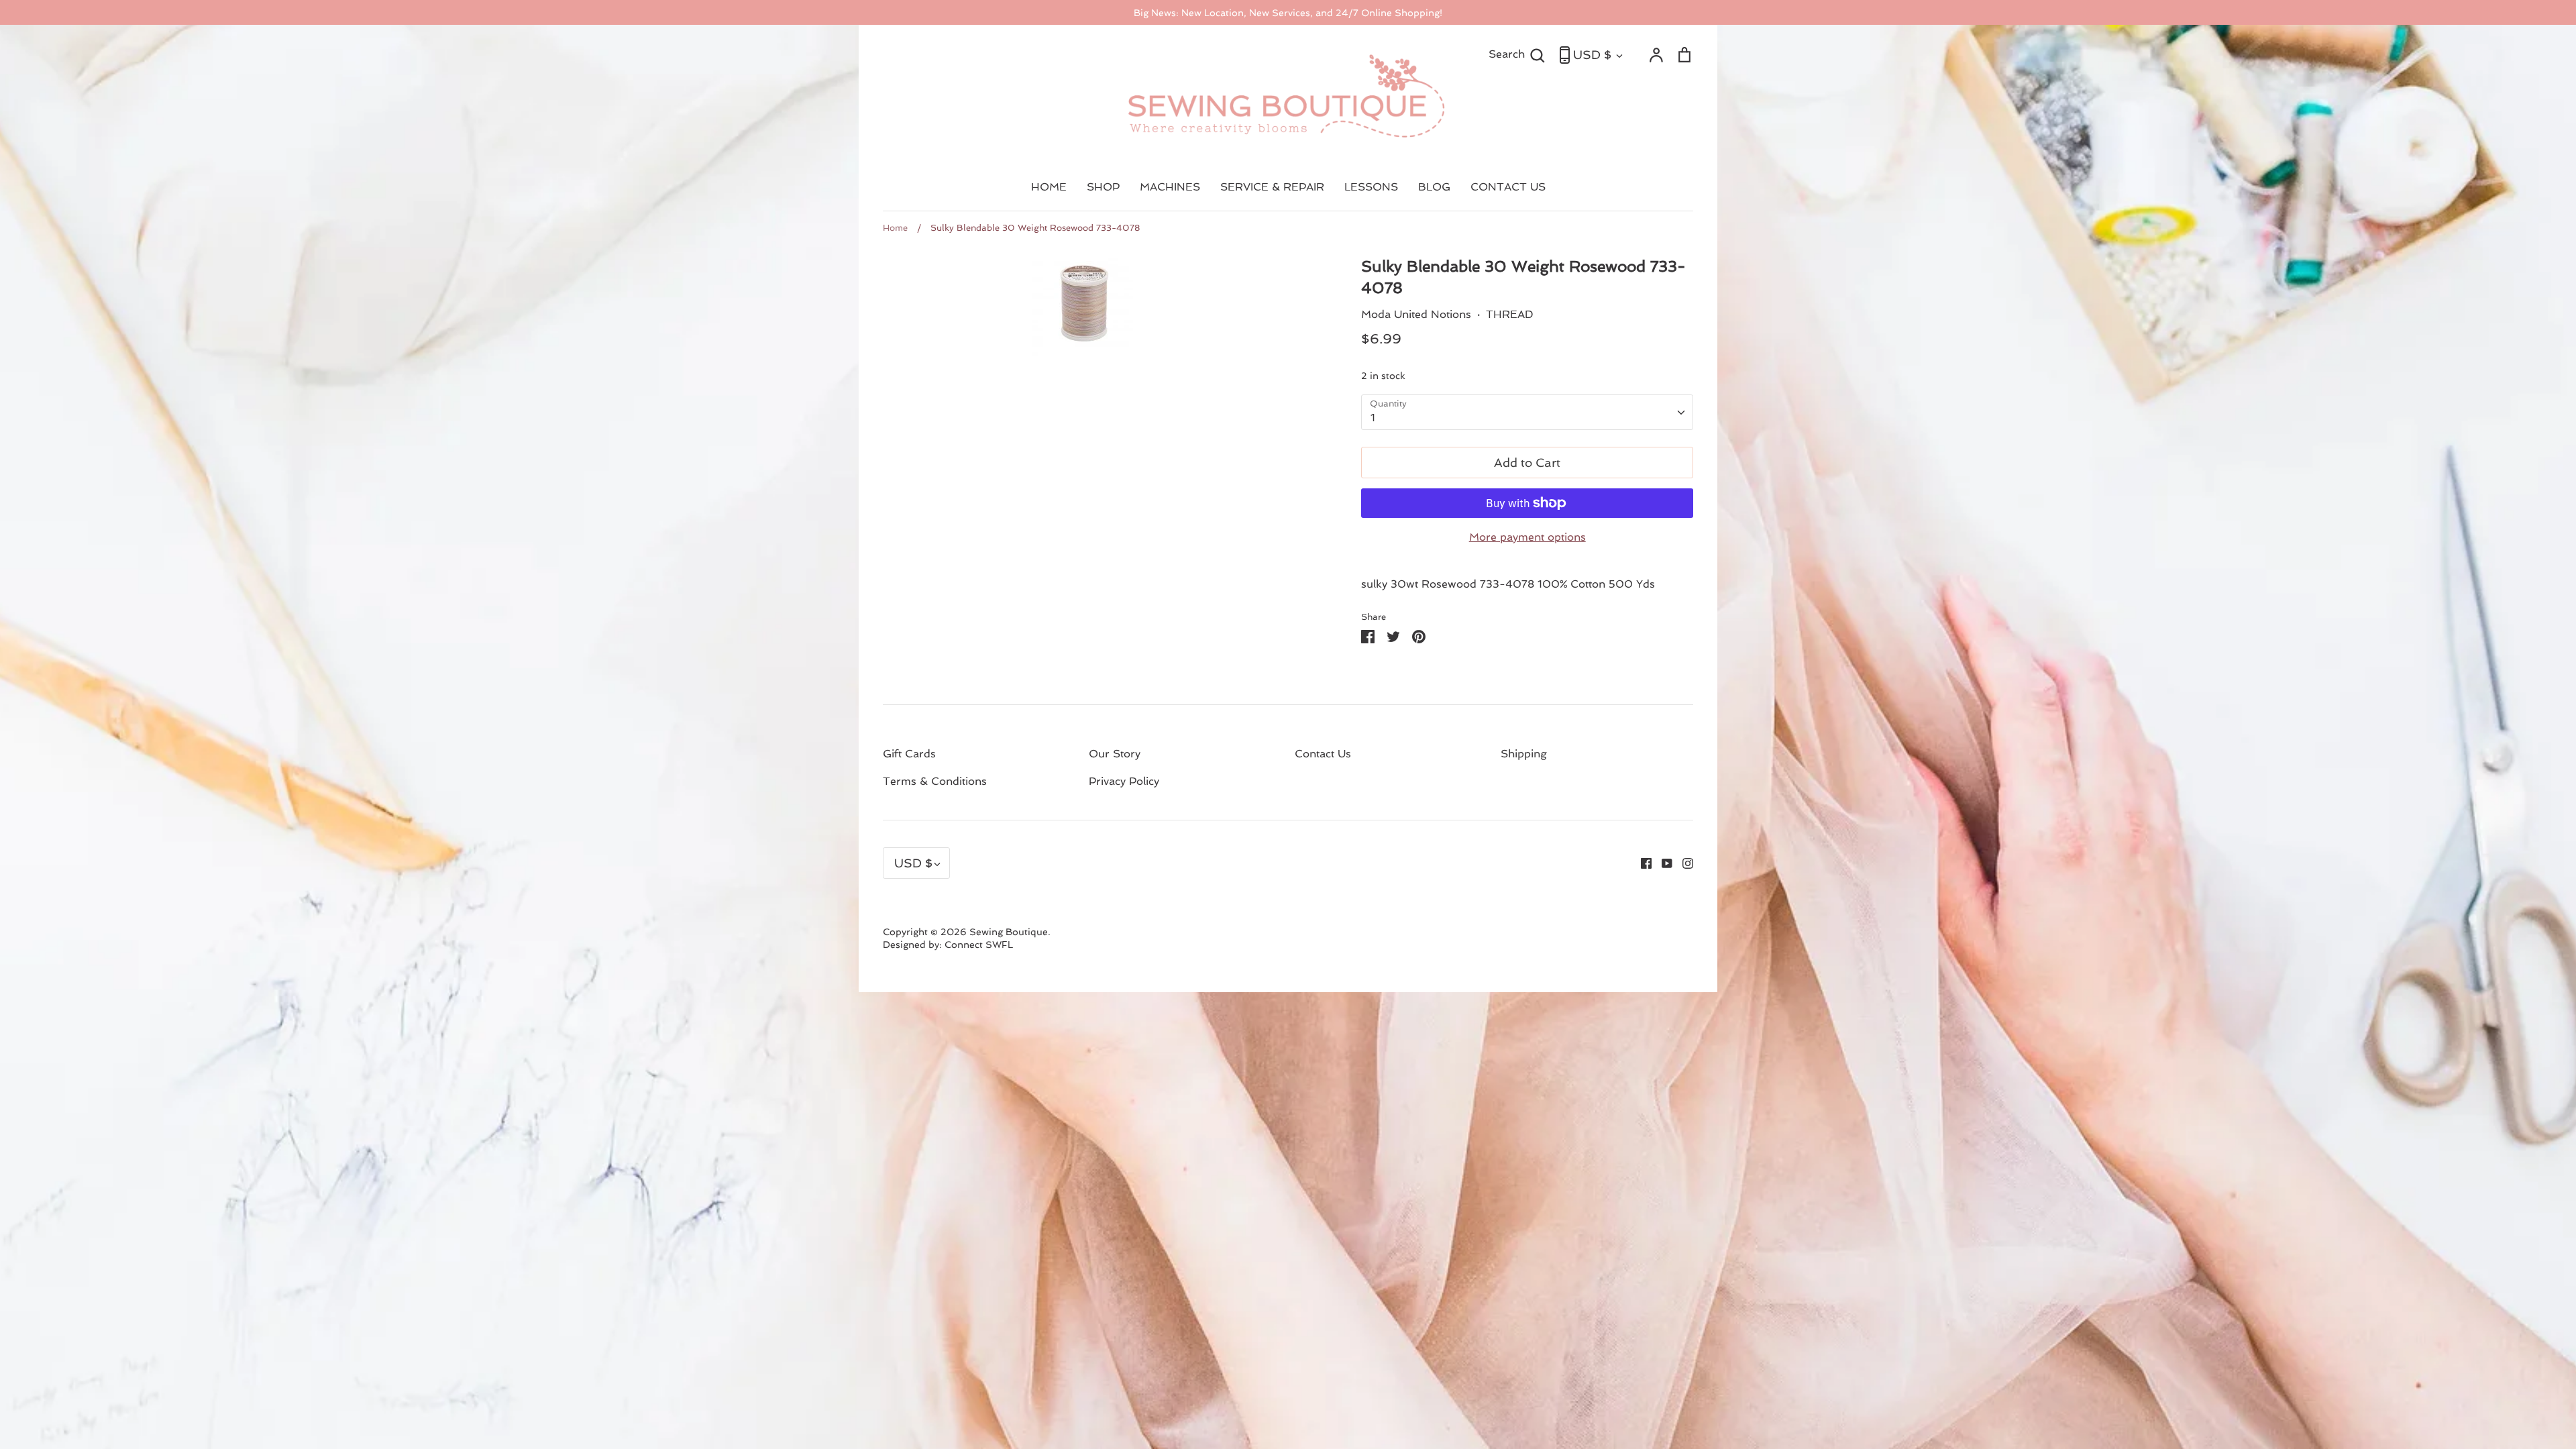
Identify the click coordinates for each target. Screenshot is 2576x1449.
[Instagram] (1683, 862)
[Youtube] (1662, 862)
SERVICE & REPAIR (1272, 187)
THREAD (1510, 314)
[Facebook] (1641, 862)
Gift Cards (909, 754)
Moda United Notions (1416, 314)
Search (1517, 54)
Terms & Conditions (935, 781)
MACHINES (1170, 187)
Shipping (1524, 754)
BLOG (1434, 187)
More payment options (1527, 537)
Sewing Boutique (1009, 932)
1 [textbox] (1373, 418)
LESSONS (1371, 187)
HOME (1049, 187)
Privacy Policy (1124, 781)
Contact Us (1323, 754)
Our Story (1115, 754)
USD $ (1592, 55)
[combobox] (1527, 412)
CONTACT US (1508, 187)
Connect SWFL (979, 945)
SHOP (1103, 187)
